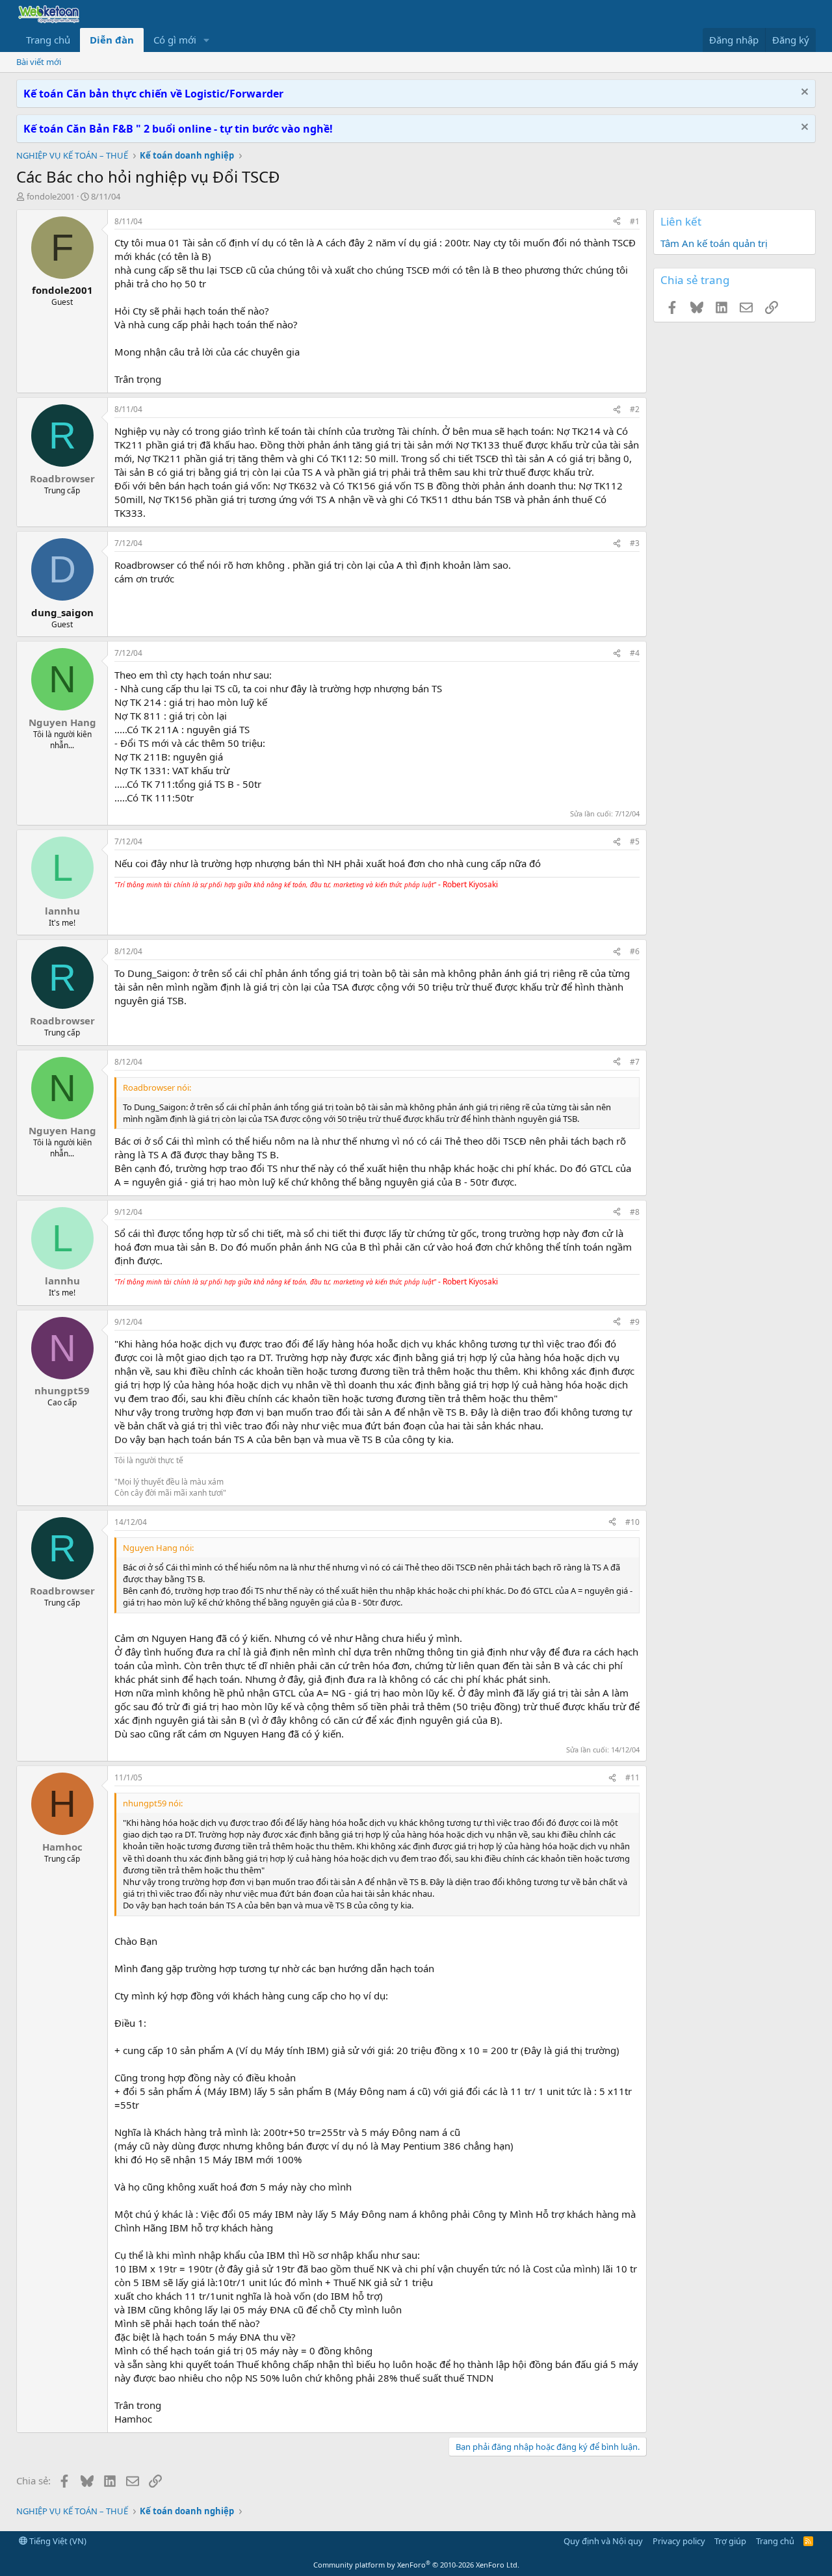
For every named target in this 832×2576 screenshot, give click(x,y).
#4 (635, 653)
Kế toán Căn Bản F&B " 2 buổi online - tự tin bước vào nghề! (178, 129)
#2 (635, 409)
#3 (635, 543)
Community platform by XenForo (416, 2565)
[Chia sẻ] (617, 222)
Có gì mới (175, 40)
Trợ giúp (730, 2541)
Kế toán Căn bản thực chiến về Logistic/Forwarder (153, 94)
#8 (635, 1212)
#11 (632, 1777)
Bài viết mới (39, 62)
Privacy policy (679, 2541)
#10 (632, 1522)
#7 (635, 1062)
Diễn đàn (112, 40)
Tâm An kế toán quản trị (714, 243)
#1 (635, 221)
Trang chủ (48, 40)
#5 (635, 841)
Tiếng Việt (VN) (57, 2541)
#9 (635, 1322)
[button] (207, 40)
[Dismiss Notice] (803, 93)
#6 (635, 951)
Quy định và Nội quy (603, 2541)
